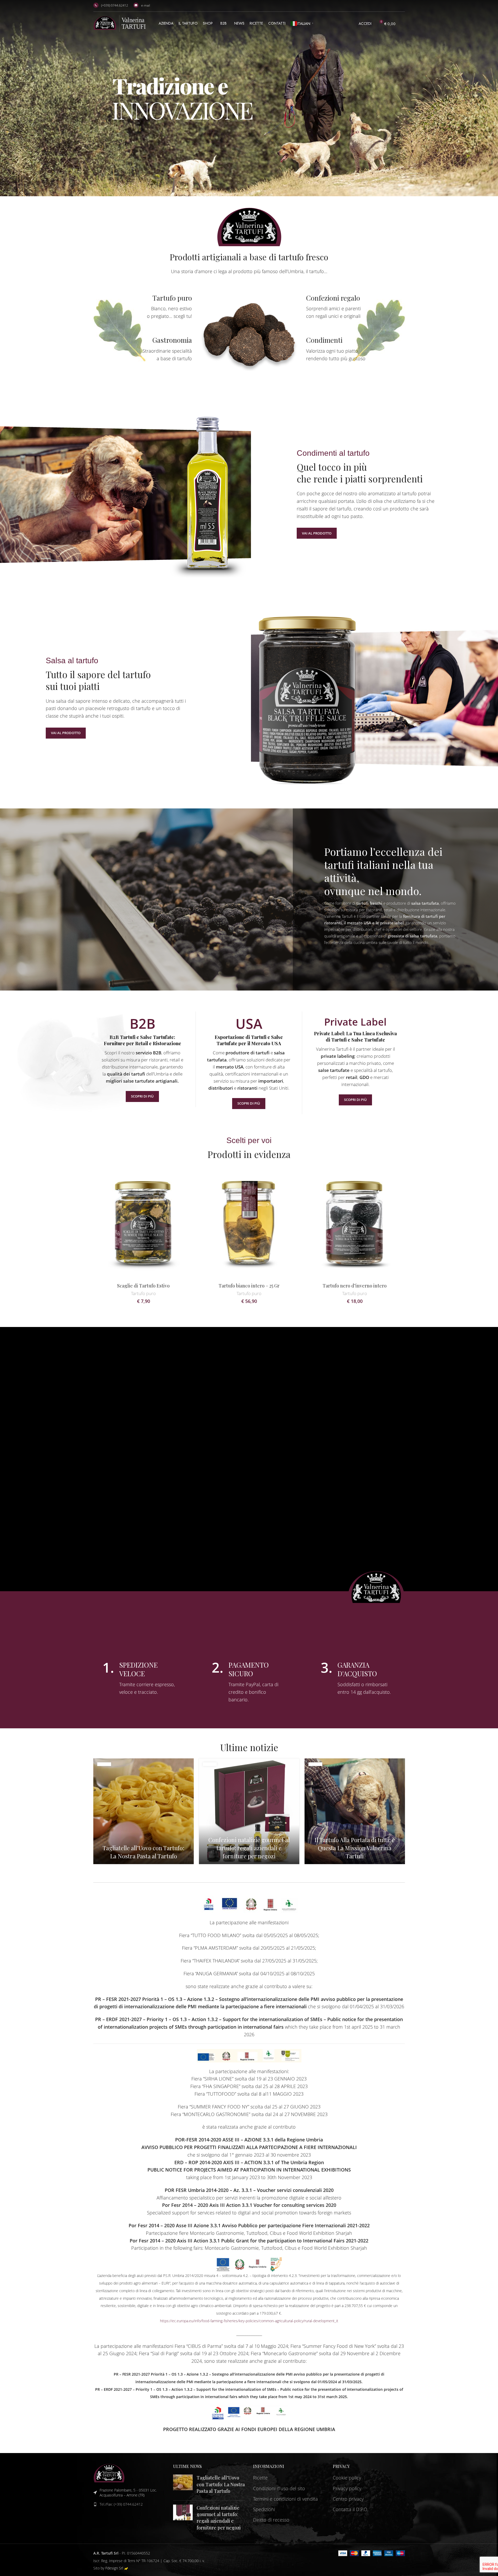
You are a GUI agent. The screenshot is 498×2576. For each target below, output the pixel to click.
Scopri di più (142, 1096)
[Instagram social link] (401, 6)
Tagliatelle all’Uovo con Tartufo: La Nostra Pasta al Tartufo (143, 1852)
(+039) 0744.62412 (115, 5)
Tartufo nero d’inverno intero (355, 1286)
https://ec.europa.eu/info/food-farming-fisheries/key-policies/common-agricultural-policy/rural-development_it (249, 2321)
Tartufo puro (143, 1293)
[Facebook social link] (395, 6)
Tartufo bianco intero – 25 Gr (249, 1286)
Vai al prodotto (317, 533)
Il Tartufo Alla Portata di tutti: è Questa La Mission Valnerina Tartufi (355, 1848)
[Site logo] (119, 23)
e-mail (146, 5)
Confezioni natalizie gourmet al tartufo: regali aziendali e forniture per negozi (249, 1848)
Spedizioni (264, 2509)
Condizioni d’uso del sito (279, 2488)
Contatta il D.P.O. (350, 2509)
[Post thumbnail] (183, 2485)
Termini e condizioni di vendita (285, 2499)
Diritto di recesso (271, 2520)
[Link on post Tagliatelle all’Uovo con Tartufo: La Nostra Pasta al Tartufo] (144, 1811)
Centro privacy (348, 2499)
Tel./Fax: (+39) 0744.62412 (121, 2504)
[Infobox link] (143, 307)
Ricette (260, 2478)
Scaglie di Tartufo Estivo (143, 1286)
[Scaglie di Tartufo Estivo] (144, 1223)
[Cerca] (403, 24)
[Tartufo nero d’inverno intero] (355, 1223)
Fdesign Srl (114, 2568)
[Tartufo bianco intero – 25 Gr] (249, 1223)
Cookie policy (347, 2478)
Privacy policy (347, 2488)
